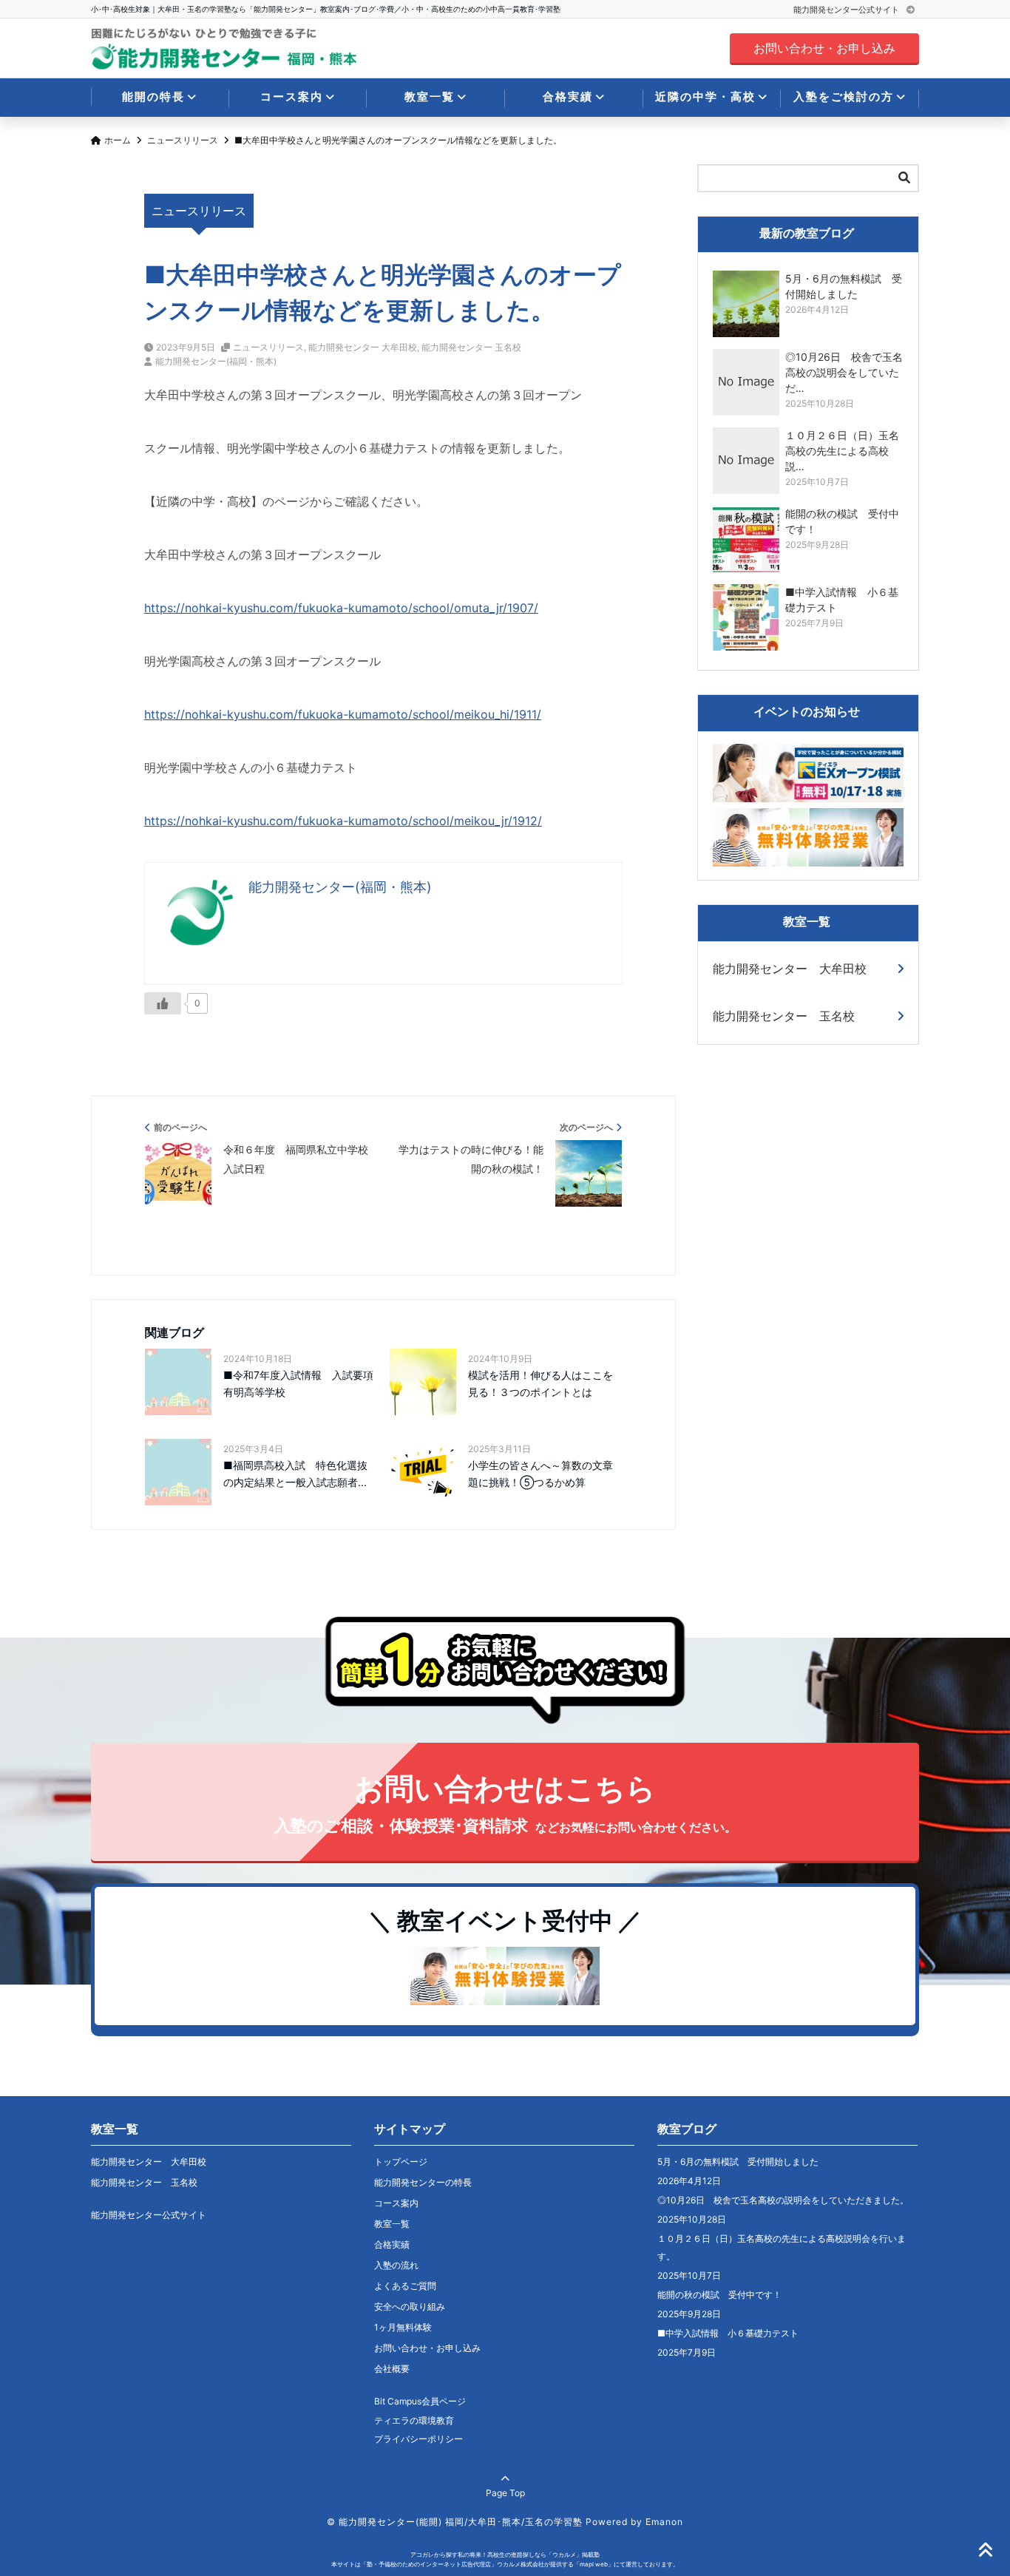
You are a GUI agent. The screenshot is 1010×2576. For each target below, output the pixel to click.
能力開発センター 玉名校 (471, 347)
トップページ (401, 2162)
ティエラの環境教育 (414, 2420)
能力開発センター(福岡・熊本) (216, 361)
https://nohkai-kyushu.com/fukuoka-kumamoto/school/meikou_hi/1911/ (343, 714)
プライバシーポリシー (418, 2439)
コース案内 (292, 97)
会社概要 (392, 2369)
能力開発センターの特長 (423, 2182)
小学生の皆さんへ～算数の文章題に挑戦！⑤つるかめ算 (540, 1473)
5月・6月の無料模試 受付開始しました (738, 2162)
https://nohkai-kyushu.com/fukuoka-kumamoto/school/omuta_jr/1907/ (341, 608)
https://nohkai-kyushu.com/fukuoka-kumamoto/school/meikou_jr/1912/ (343, 821)
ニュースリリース (268, 347)
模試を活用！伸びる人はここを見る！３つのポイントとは (540, 1383)
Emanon (664, 2522)
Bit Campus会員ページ (420, 2401)
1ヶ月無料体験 (403, 2327)
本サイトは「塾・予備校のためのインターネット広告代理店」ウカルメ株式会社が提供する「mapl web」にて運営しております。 (505, 2564)
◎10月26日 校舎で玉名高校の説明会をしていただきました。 (783, 2200)
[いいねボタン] (163, 1003)
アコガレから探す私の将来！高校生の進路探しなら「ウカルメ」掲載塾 (505, 2555)
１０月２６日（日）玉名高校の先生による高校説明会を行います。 (782, 2247)
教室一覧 (430, 97)
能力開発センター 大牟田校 (363, 347)
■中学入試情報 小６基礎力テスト (728, 2333)
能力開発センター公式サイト (847, 10)
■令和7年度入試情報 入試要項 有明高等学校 (300, 1383)
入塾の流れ (396, 2265)
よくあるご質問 (405, 2286)
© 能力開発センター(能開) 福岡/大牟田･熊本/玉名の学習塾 (455, 2522)
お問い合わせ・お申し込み (824, 48)
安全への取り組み (410, 2306)
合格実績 (568, 97)
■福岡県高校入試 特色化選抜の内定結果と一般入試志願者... (295, 1473)
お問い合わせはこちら (505, 1803)
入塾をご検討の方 (844, 97)
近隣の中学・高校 (705, 97)
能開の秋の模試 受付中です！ (719, 2295)
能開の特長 (153, 97)
